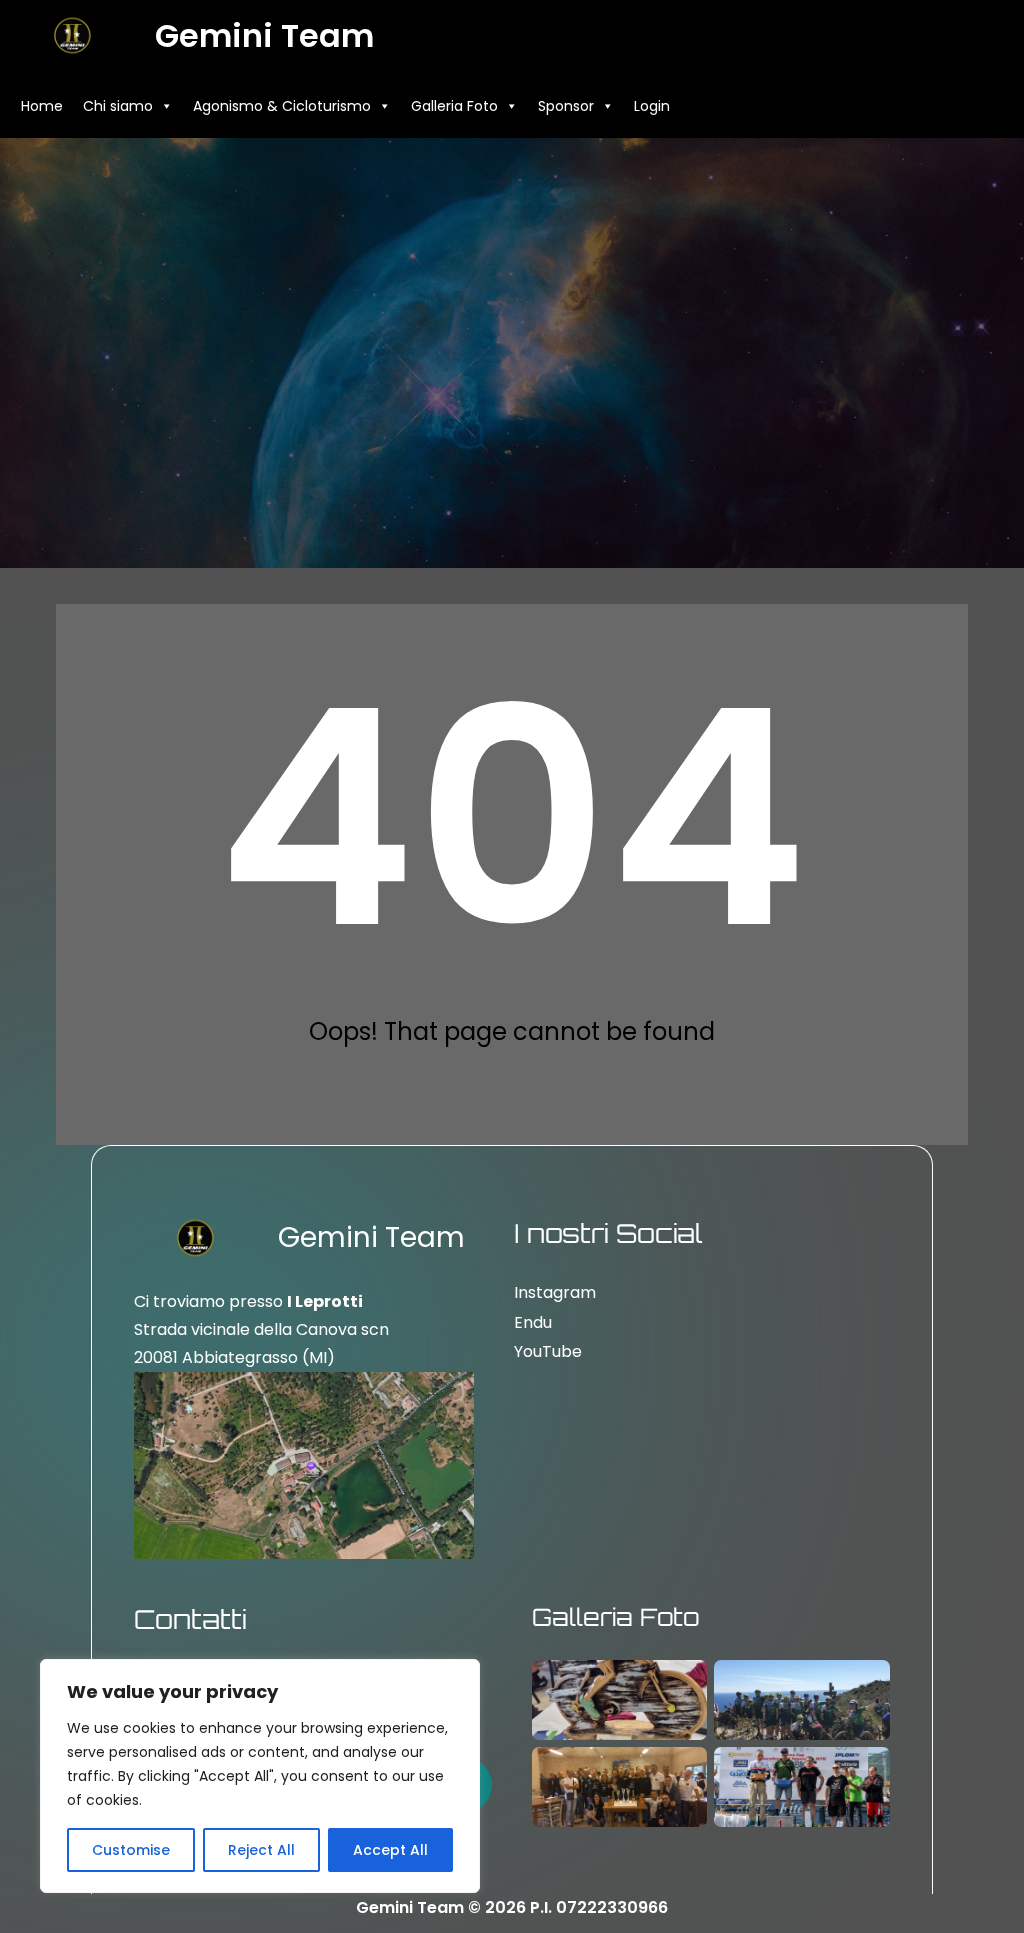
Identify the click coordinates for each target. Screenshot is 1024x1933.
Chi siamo (118, 106)
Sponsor (566, 106)
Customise (131, 1850)
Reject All (261, 1850)
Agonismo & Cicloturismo (282, 106)
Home (42, 106)
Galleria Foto (454, 106)
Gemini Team (264, 35)
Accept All (390, 1850)
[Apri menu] (992, 106)
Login (652, 106)
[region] (260, 1776)
